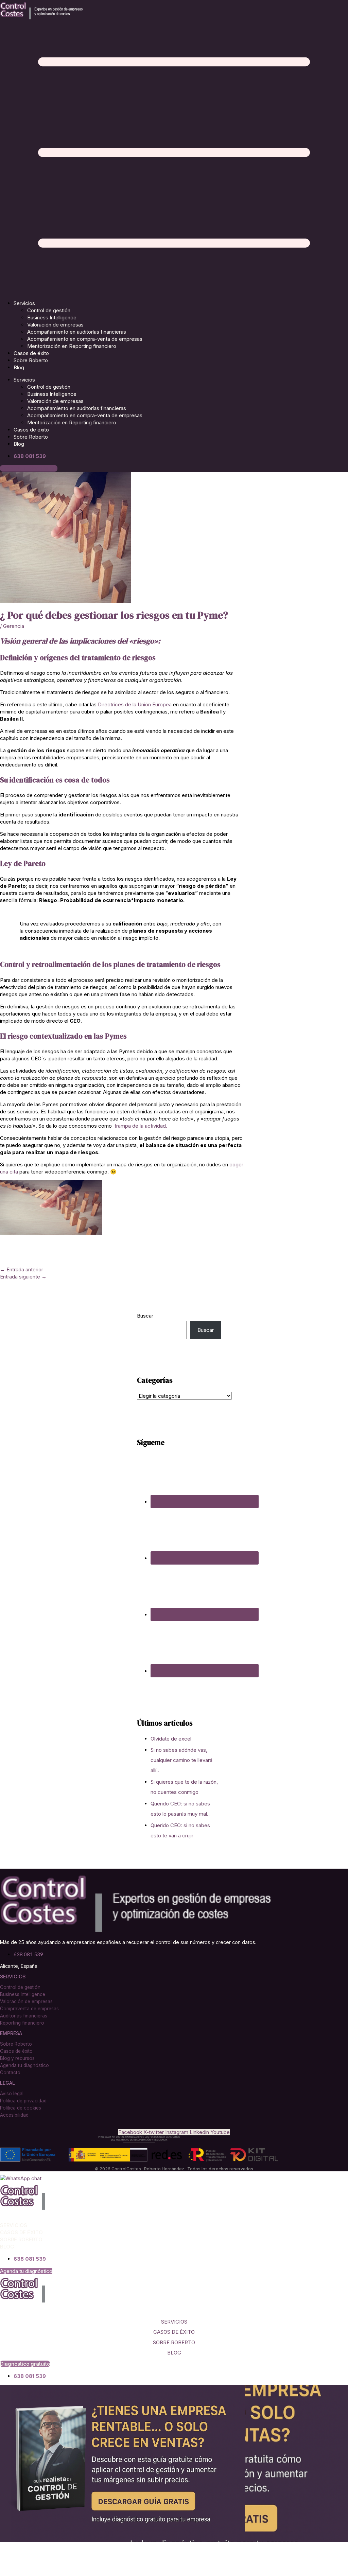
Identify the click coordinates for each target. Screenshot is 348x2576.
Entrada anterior (22, 1269)
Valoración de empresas (55, 325)
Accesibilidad (14, 2115)
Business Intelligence (52, 317)
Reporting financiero (22, 2023)
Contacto (10, 2072)
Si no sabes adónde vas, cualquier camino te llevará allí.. (181, 1760)
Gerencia (14, 626)
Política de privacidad (23, 2101)
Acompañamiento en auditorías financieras (77, 332)
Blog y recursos (17, 2058)
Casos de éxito (31, 353)
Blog (19, 367)
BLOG (174, 2353)
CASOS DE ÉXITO (174, 2332)
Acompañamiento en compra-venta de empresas (85, 339)
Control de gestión (49, 310)
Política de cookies (21, 2108)
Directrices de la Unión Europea (135, 704)
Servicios (24, 303)
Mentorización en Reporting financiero (72, 346)
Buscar (145, 1316)
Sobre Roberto (31, 360)
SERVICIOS (174, 2322)
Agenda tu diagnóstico (24, 2065)
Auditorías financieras (24, 2016)
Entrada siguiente (23, 1277)
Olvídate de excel (171, 1739)
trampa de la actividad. (141, 1126)
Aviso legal (12, 2094)
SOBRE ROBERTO (174, 2342)
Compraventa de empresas (29, 2009)
